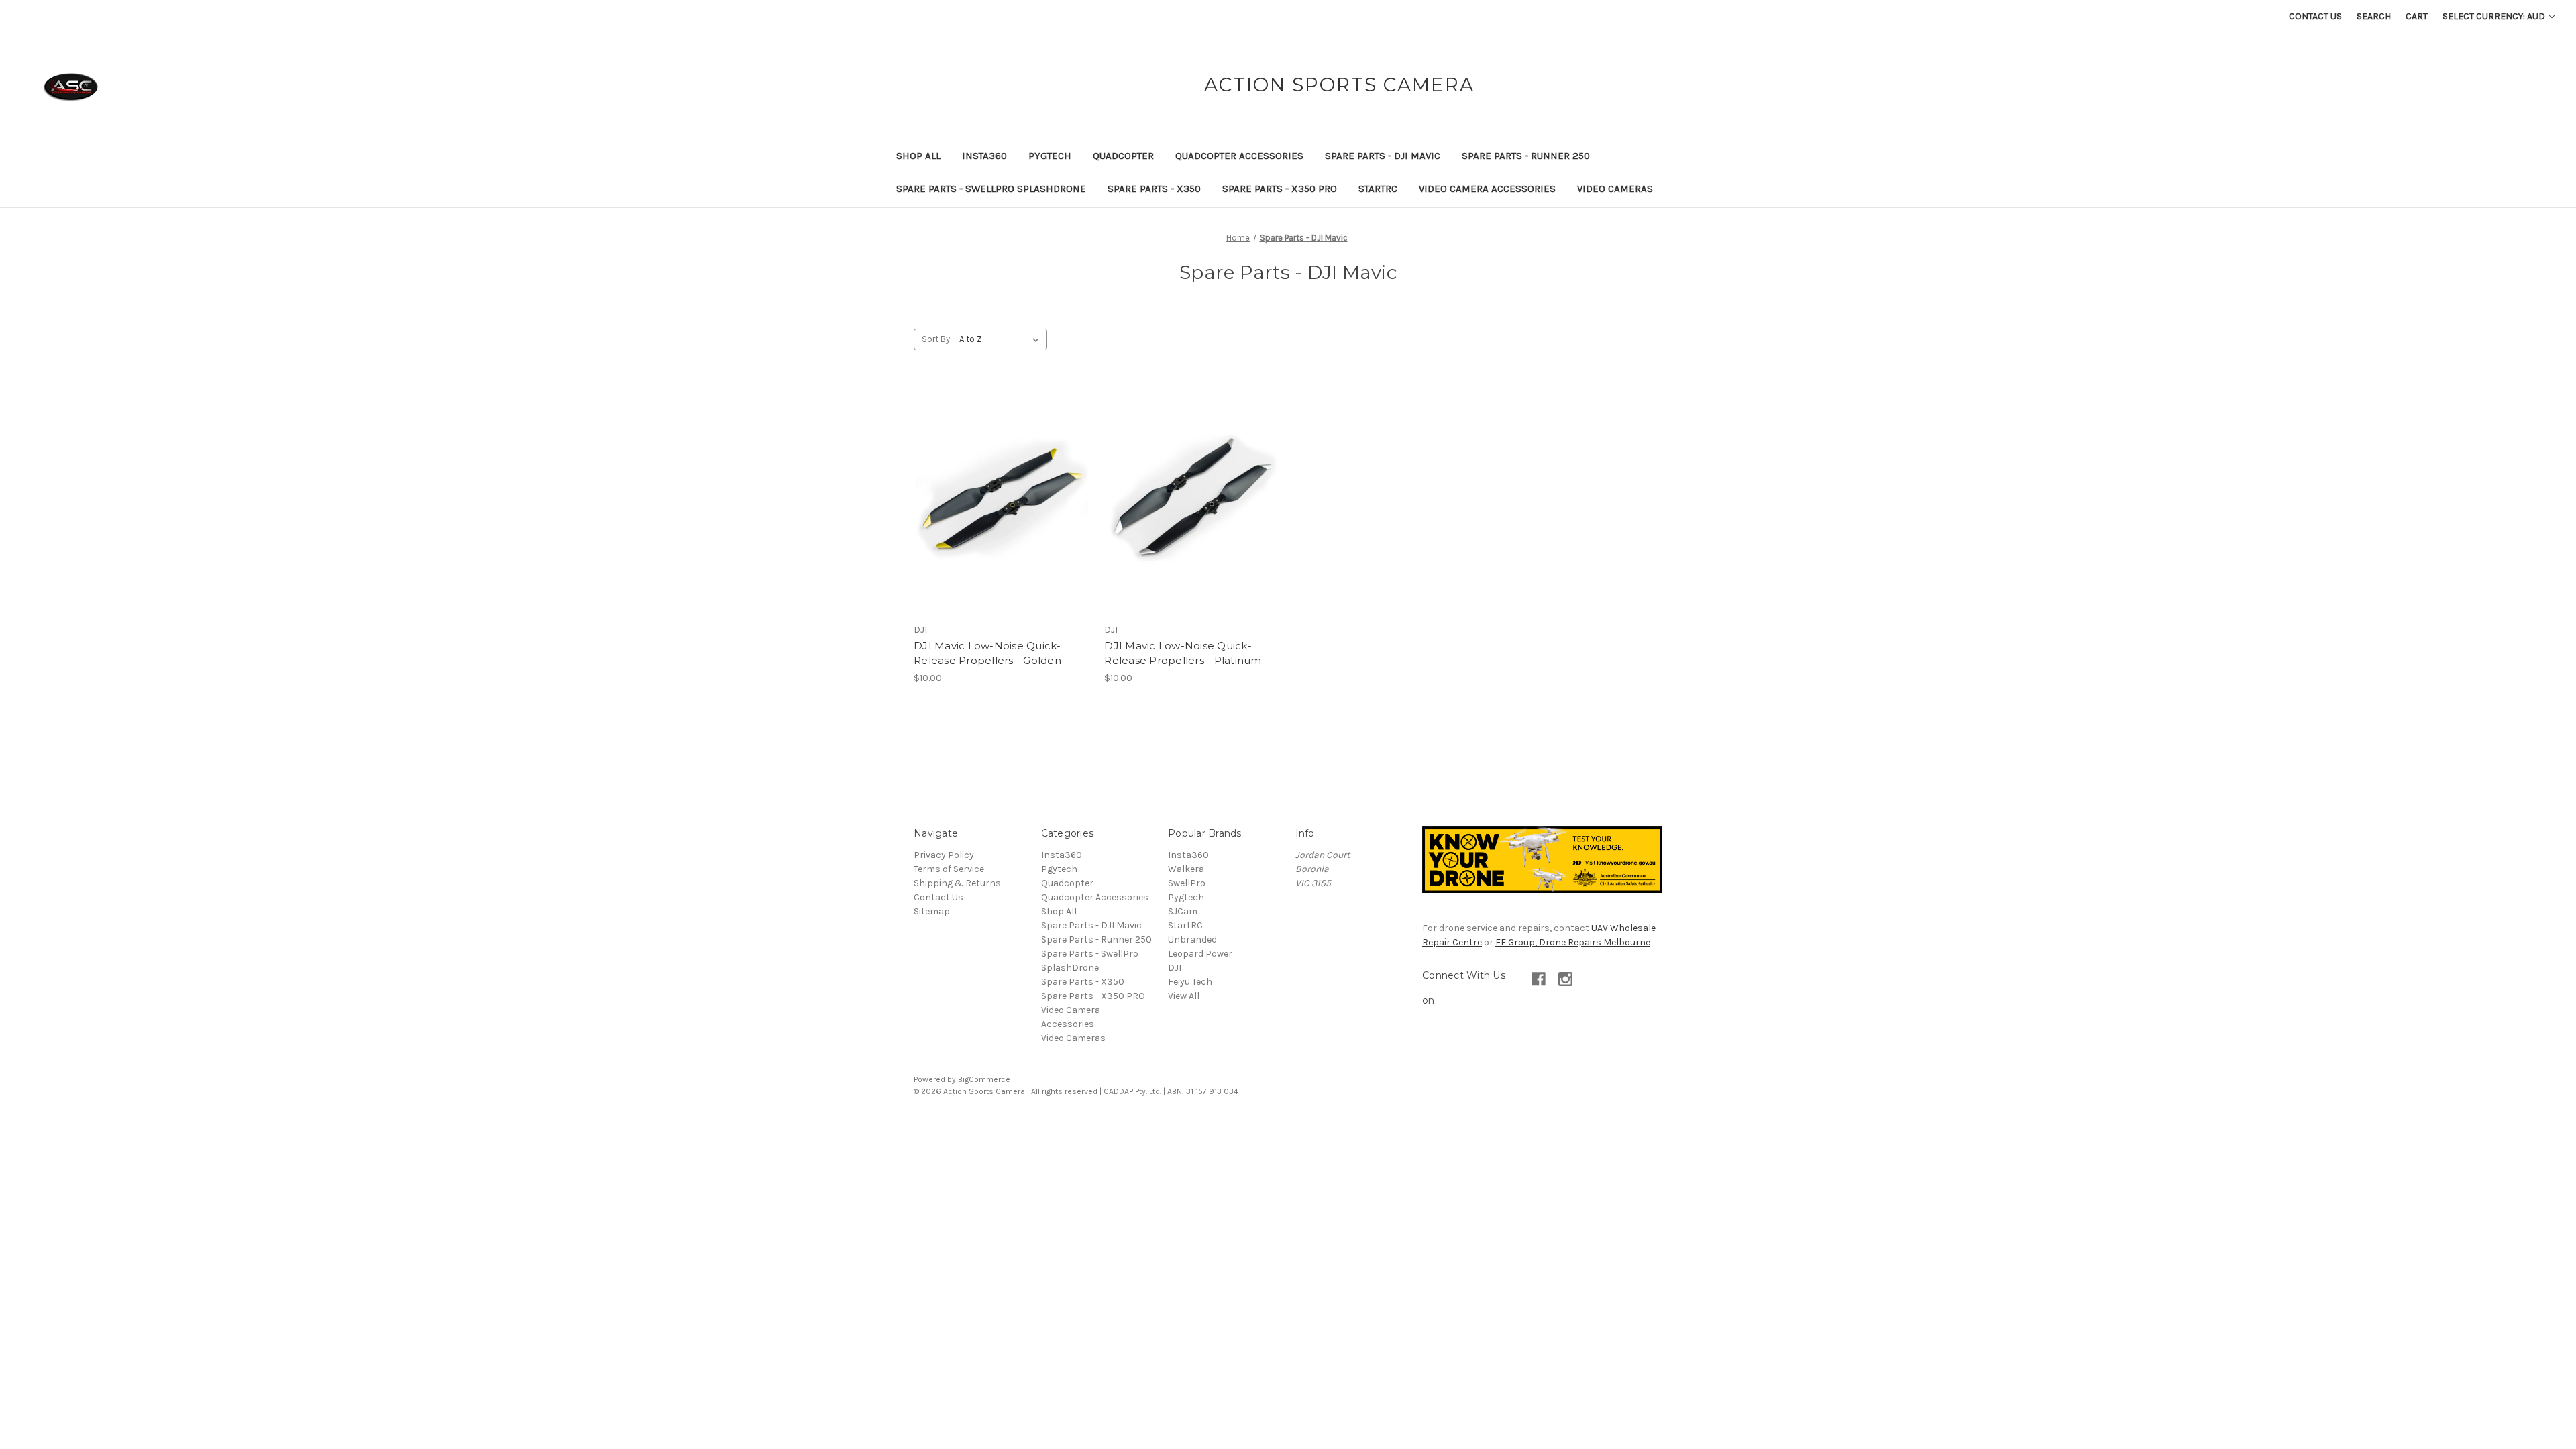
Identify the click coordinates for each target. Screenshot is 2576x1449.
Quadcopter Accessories (1239, 156)
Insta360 (984, 156)
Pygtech (1050, 156)
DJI (1175, 968)
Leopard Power (1200, 954)
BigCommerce (984, 1079)
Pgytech (1059, 869)
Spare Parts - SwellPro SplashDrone (991, 189)
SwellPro (1187, 883)
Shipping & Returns (957, 883)
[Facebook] (1539, 979)
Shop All (918, 156)
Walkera (1186, 869)
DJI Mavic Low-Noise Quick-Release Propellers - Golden (987, 653)
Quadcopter (1123, 156)
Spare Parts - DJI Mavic (1383, 156)
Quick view (1000, 476)
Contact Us (938, 897)
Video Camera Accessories (1487, 189)
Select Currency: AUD (2495, 16)
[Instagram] (1565, 979)
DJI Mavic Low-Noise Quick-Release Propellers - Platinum (1183, 653)
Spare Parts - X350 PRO (1280, 189)
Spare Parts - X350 (1154, 189)
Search (2374, 16)
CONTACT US (2315, 16)
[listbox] (1002, 339)
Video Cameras (1615, 189)
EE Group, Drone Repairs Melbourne (1573, 942)
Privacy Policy (944, 855)
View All (1184, 996)
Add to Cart (1002, 523)
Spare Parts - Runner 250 (1526, 156)
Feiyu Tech (1190, 982)
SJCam (1183, 911)
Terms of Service (949, 869)
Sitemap (932, 911)
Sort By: (937, 339)
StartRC (1378, 189)
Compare (998, 499)
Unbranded (1192, 940)
